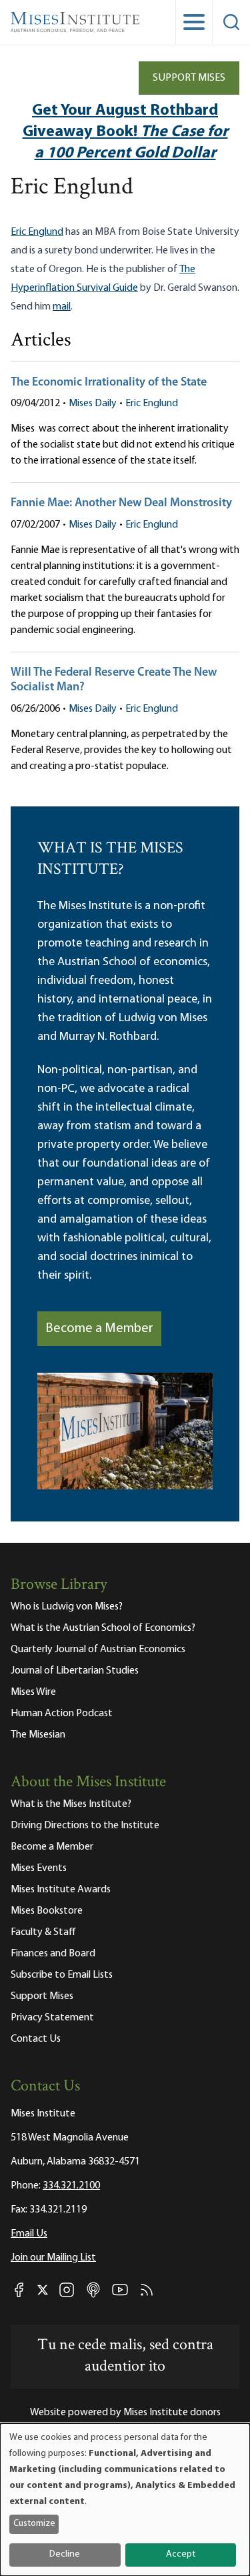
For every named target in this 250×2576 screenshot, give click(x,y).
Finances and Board (53, 1954)
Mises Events (39, 1868)
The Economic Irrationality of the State (109, 383)
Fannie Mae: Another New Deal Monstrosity (121, 504)
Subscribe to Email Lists (62, 1975)
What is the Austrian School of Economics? (103, 1628)
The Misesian (38, 1735)
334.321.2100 (71, 2186)
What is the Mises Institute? (71, 1804)
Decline (65, 2554)
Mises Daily (93, 404)
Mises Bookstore (47, 1911)
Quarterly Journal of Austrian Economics (98, 1650)
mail (62, 307)
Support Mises (189, 78)
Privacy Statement (52, 2018)
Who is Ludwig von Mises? (67, 1607)
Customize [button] (34, 2524)
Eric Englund (37, 232)
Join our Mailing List (53, 2258)
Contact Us (36, 2039)
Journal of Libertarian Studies (75, 1671)
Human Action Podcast (62, 1714)
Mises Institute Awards (61, 1890)
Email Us (29, 2234)
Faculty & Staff (43, 1932)
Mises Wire (33, 1692)
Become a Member (99, 1329)
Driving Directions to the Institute (85, 1826)
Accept (181, 2554)
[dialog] (125, 2500)
